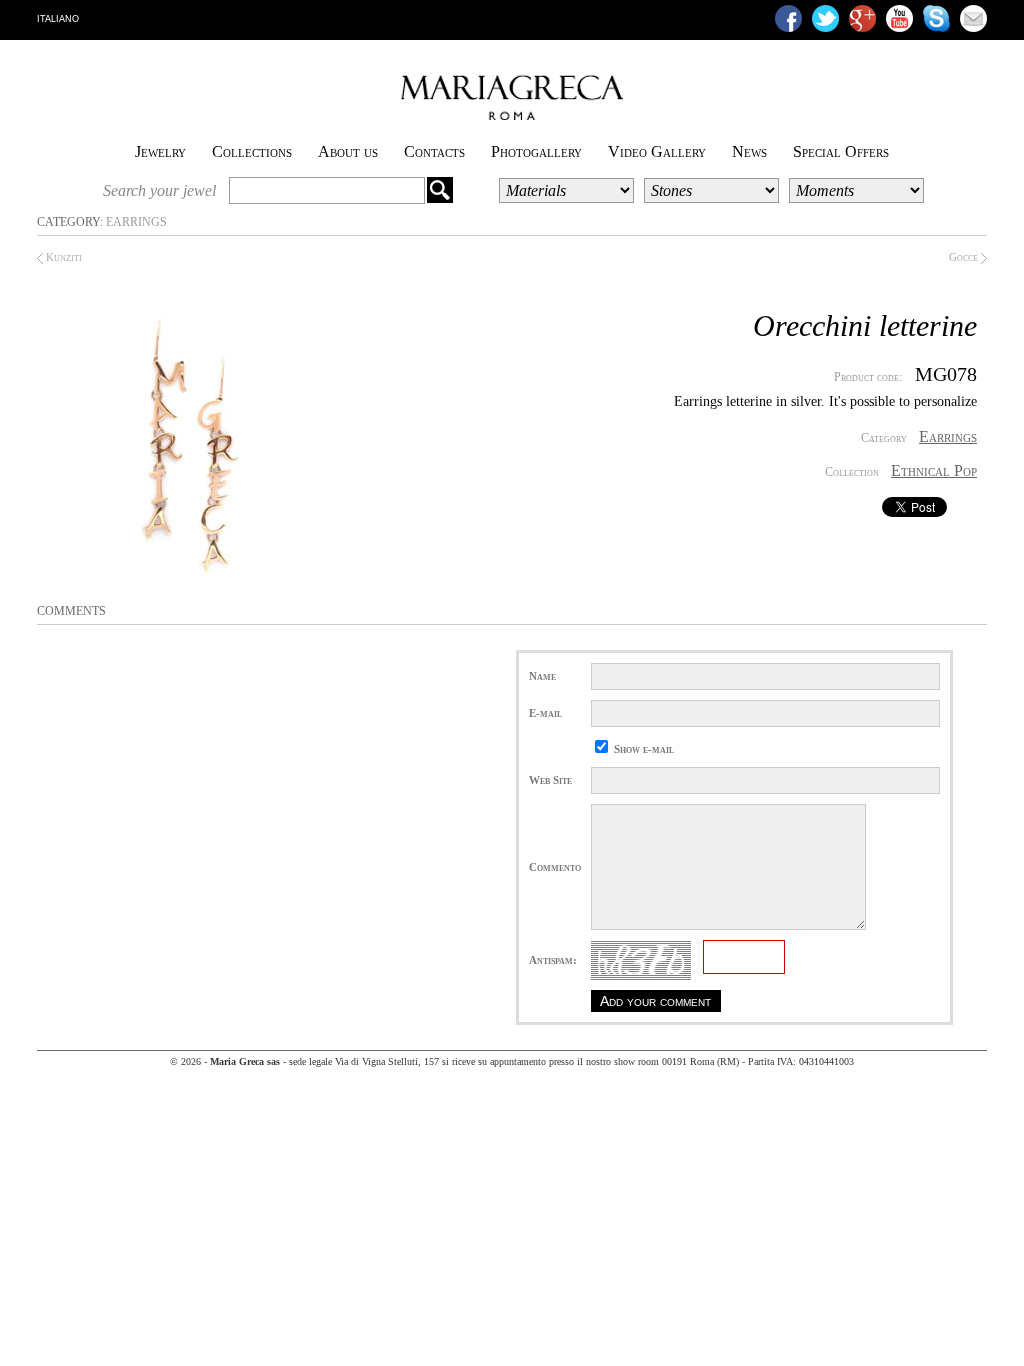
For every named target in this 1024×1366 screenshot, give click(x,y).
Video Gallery (657, 151)
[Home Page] (512, 116)
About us (348, 151)
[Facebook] (788, 18)
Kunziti (62, 257)
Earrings (136, 222)
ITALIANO (58, 19)
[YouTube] (899, 18)
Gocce (965, 257)
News (749, 151)
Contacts (434, 151)
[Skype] (936, 18)
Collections (252, 151)
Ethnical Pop (934, 470)
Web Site (550, 780)
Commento (555, 867)
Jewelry (160, 151)
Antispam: (553, 960)
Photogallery (536, 151)
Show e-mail (644, 749)
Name (542, 676)
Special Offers (841, 151)
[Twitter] (825, 18)
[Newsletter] (973, 18)
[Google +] (862, 18)
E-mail (545, 713)
